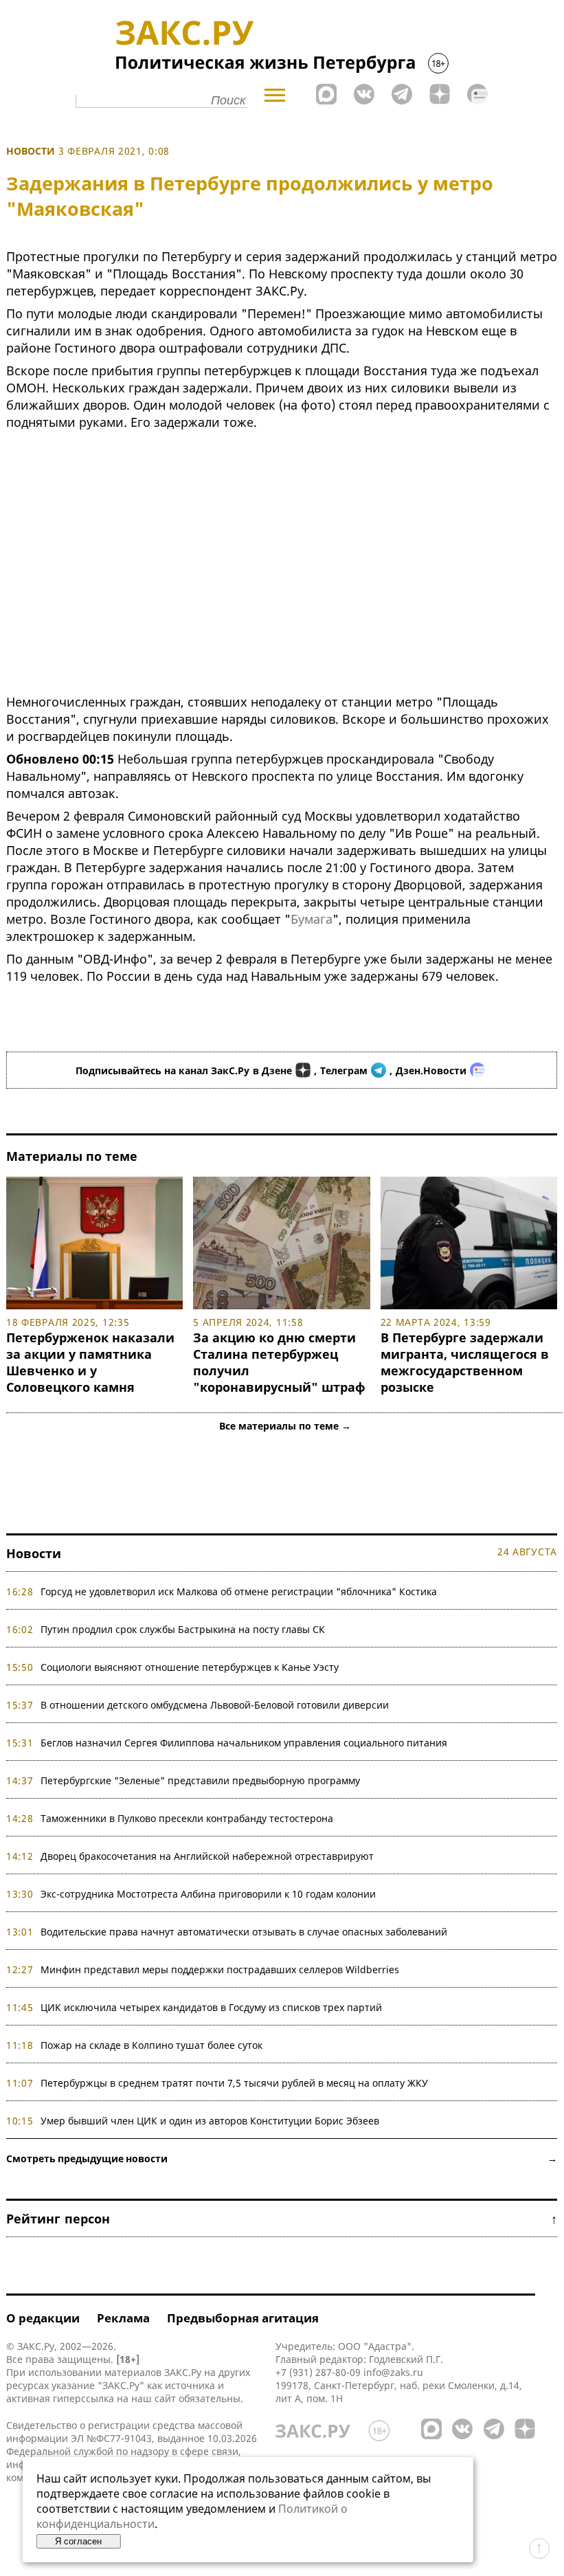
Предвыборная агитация (243, 2318)
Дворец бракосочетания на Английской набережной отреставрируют (207, 1856)
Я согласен (78, 2541)
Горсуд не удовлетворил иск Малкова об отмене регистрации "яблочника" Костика (239, 1591)
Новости (31, 151)
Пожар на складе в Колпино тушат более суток (151, 2045)
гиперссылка (83, 2398)
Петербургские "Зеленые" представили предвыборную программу (200, 1780)
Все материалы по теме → (285, 1426)
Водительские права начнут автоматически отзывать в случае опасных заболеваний (244, 1932)
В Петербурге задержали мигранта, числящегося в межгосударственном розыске (465, 1362)
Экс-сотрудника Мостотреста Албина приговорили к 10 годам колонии (208, 1894)
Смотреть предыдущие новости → (282, 2158)
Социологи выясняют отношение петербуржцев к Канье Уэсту (190, 1667)
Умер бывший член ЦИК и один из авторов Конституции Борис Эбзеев (210, 2121)
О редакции (43, 2318)
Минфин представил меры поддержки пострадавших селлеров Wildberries (220, 1969)
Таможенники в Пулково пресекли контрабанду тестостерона (187, 1818)
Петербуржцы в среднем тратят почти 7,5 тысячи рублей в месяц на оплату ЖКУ (234, 2083)
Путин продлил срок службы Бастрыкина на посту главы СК (183, 1629)
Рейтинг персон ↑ (282, 2219)
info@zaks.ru (393, 2372)
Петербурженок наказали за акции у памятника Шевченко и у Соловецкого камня (90, 1362)
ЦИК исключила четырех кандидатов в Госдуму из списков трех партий (211, 2007)
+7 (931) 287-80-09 (318, 2372)
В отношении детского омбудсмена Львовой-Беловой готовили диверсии (215, 1705)
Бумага (312, 919)
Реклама (123, 2318)
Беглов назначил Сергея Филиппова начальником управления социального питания (244, 1743)
